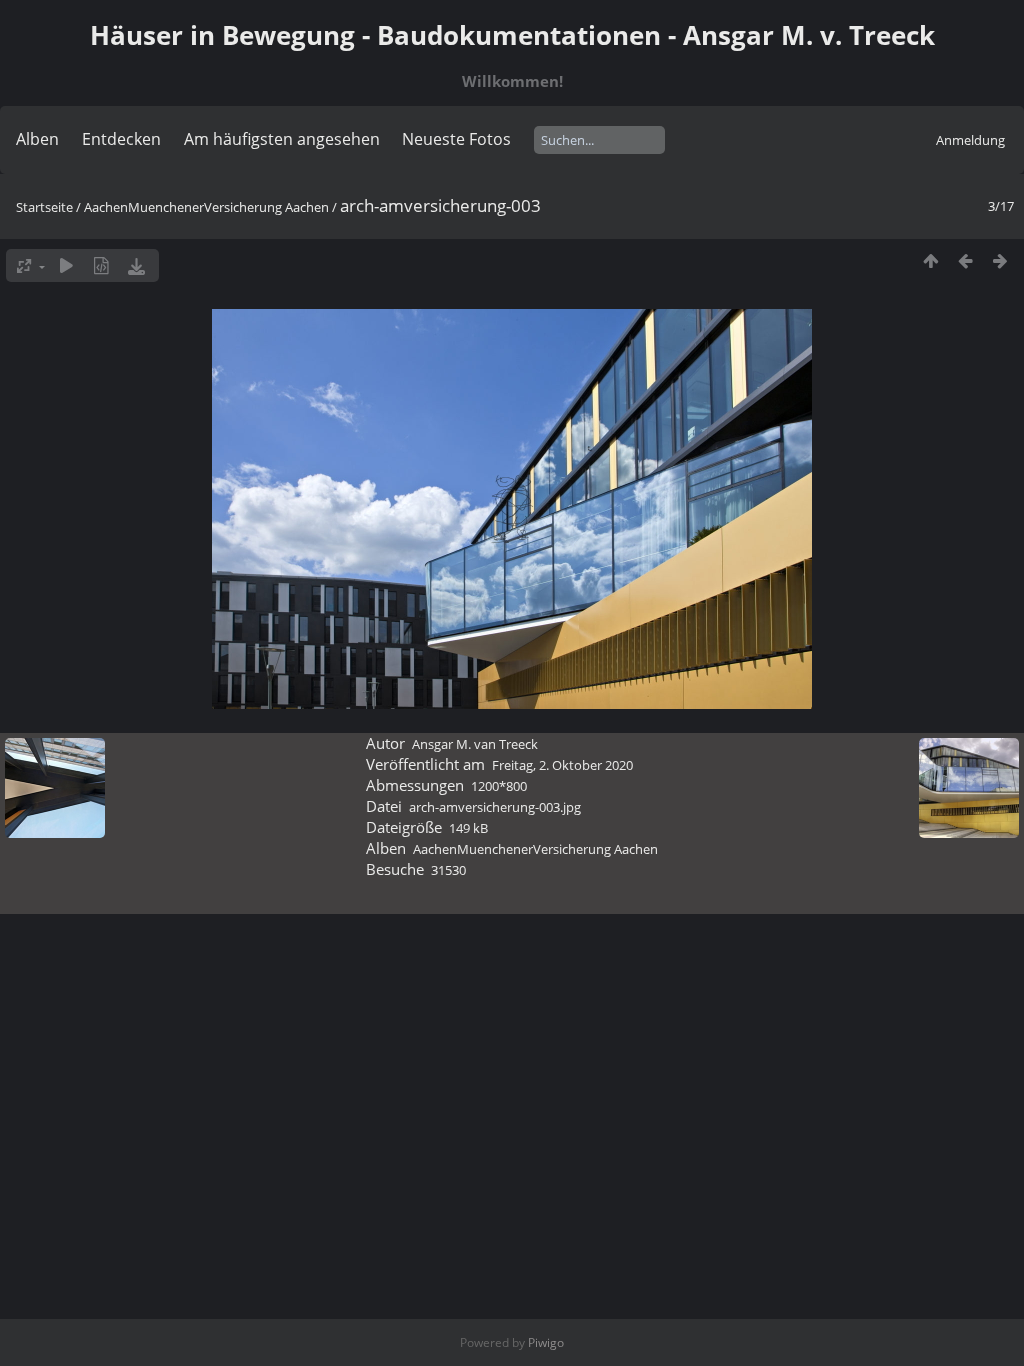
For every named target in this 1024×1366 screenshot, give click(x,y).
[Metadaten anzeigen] (101, 265)
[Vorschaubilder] (930, 260)
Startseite (44, 207)
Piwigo (546, 1342)
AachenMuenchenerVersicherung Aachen (206, 207)
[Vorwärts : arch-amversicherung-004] (1000, 260)
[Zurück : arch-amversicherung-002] (965, 260)
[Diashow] (66, 265)
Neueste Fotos (456, 139)
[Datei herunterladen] (136, 265)
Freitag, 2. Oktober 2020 (562, 765)
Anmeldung (970, 140)
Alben (37, 139)
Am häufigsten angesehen (282, 139)
